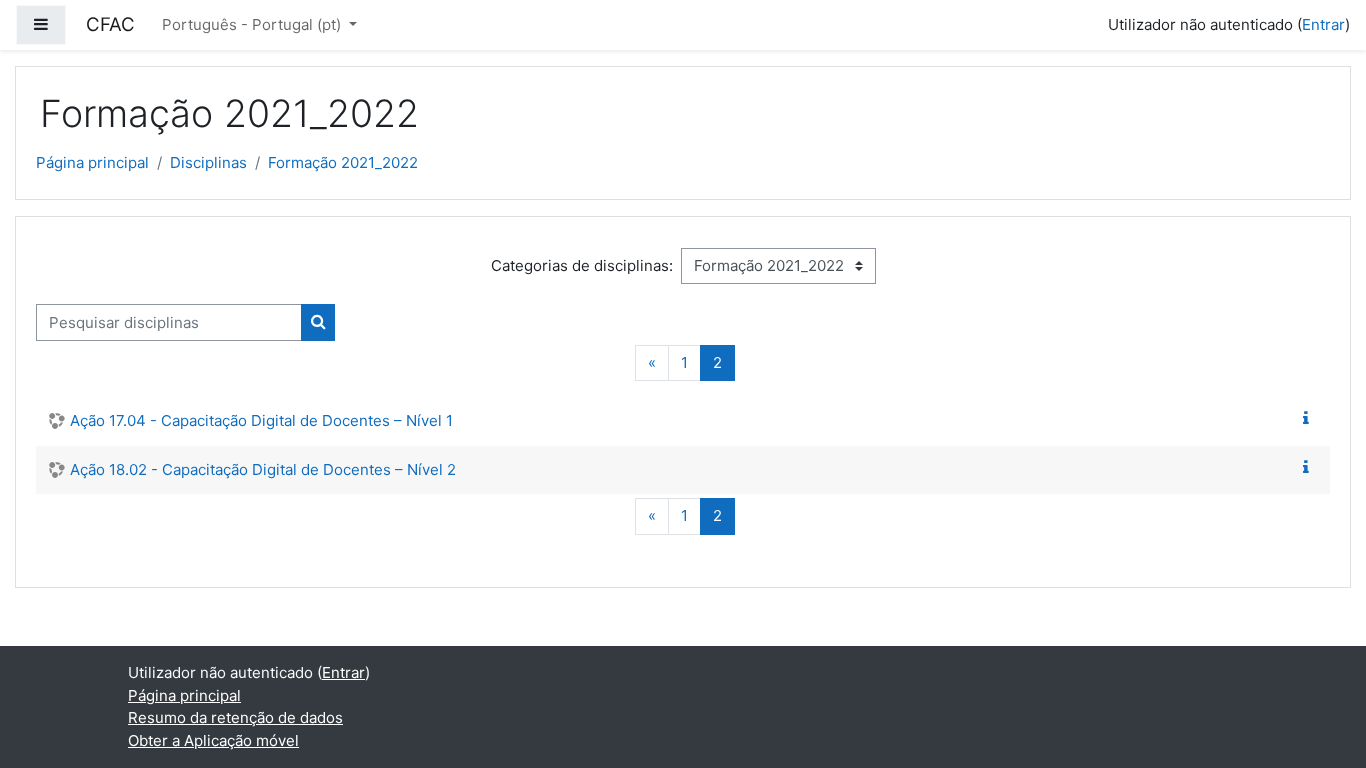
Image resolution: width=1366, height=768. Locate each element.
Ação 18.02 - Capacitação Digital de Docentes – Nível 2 (263, 469)
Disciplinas (208, 162)
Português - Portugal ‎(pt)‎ (253, 24)
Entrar (1323, 24)
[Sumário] (1310, 418)
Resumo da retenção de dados (235, 717)
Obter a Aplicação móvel (213, 740)
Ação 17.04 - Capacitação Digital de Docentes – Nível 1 (261, 420)
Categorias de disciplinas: (582, 265)
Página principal (92, 162)
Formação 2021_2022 (343, 162)
